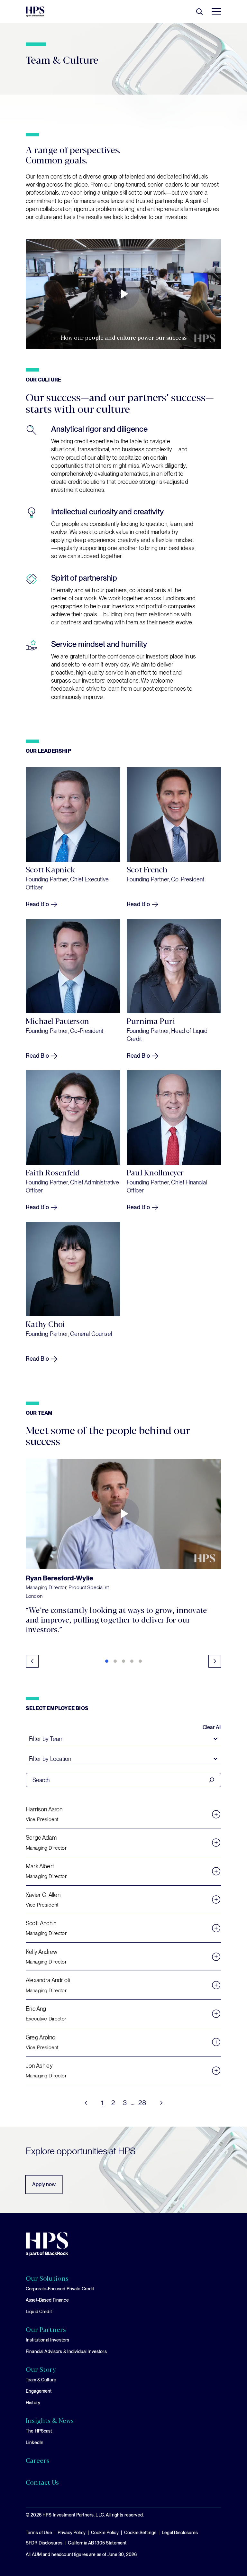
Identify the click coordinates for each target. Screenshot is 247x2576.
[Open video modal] (123, 1514)
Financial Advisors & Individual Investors (66, 2351)
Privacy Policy (72, 2533)
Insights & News (50, 2420)
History (33, 2403)
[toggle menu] (215, 12)
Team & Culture (41, 2380)
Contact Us (42, 2482)
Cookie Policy (105, 2533)
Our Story (41, 2369)
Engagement (39, 2391)
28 (142, 2103)
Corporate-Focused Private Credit (60, 2289)
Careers (37, 2460)
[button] (107, 1661)
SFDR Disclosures (44, 2543)
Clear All (212, 1727)
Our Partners (46, 2329)
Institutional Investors (47, 2340)
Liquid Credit (39, 2312)
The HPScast (39, 2431)
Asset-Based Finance (47, 2300)
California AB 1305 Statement (97, 2543)
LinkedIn (35, 2443)
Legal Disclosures (180, 2533)
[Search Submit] (212, 1780)
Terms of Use (39, 2533)
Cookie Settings (140, 2533)
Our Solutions (47, 2278)
